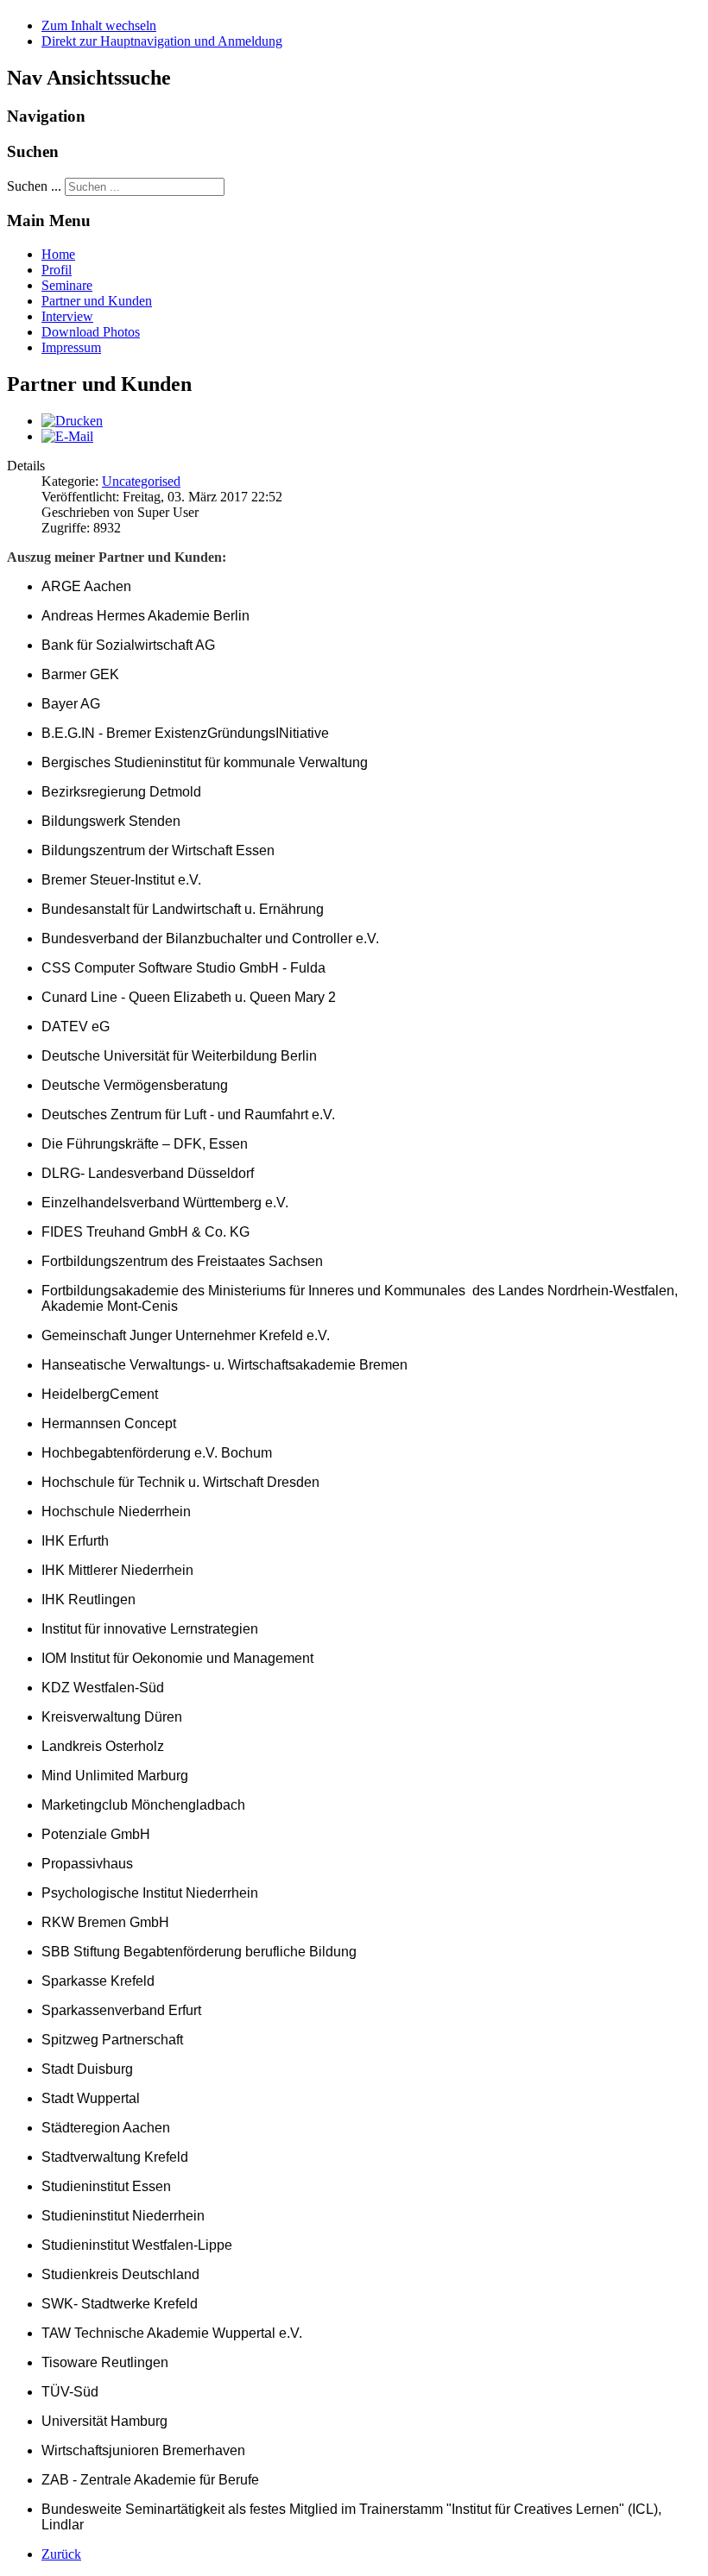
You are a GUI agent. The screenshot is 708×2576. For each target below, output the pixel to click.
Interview (67, 316)
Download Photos (91, 332)
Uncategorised (141, 481)
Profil (57, 270)
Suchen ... (34, 186)
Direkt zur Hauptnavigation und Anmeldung (162, 41)
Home (58, 254)
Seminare (67, 285)
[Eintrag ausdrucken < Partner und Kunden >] (72, 421)
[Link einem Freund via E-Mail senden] (67, 436)
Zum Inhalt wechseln (99, 25)
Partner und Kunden (97, 301)
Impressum (71, 347)
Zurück (61, 2554)
